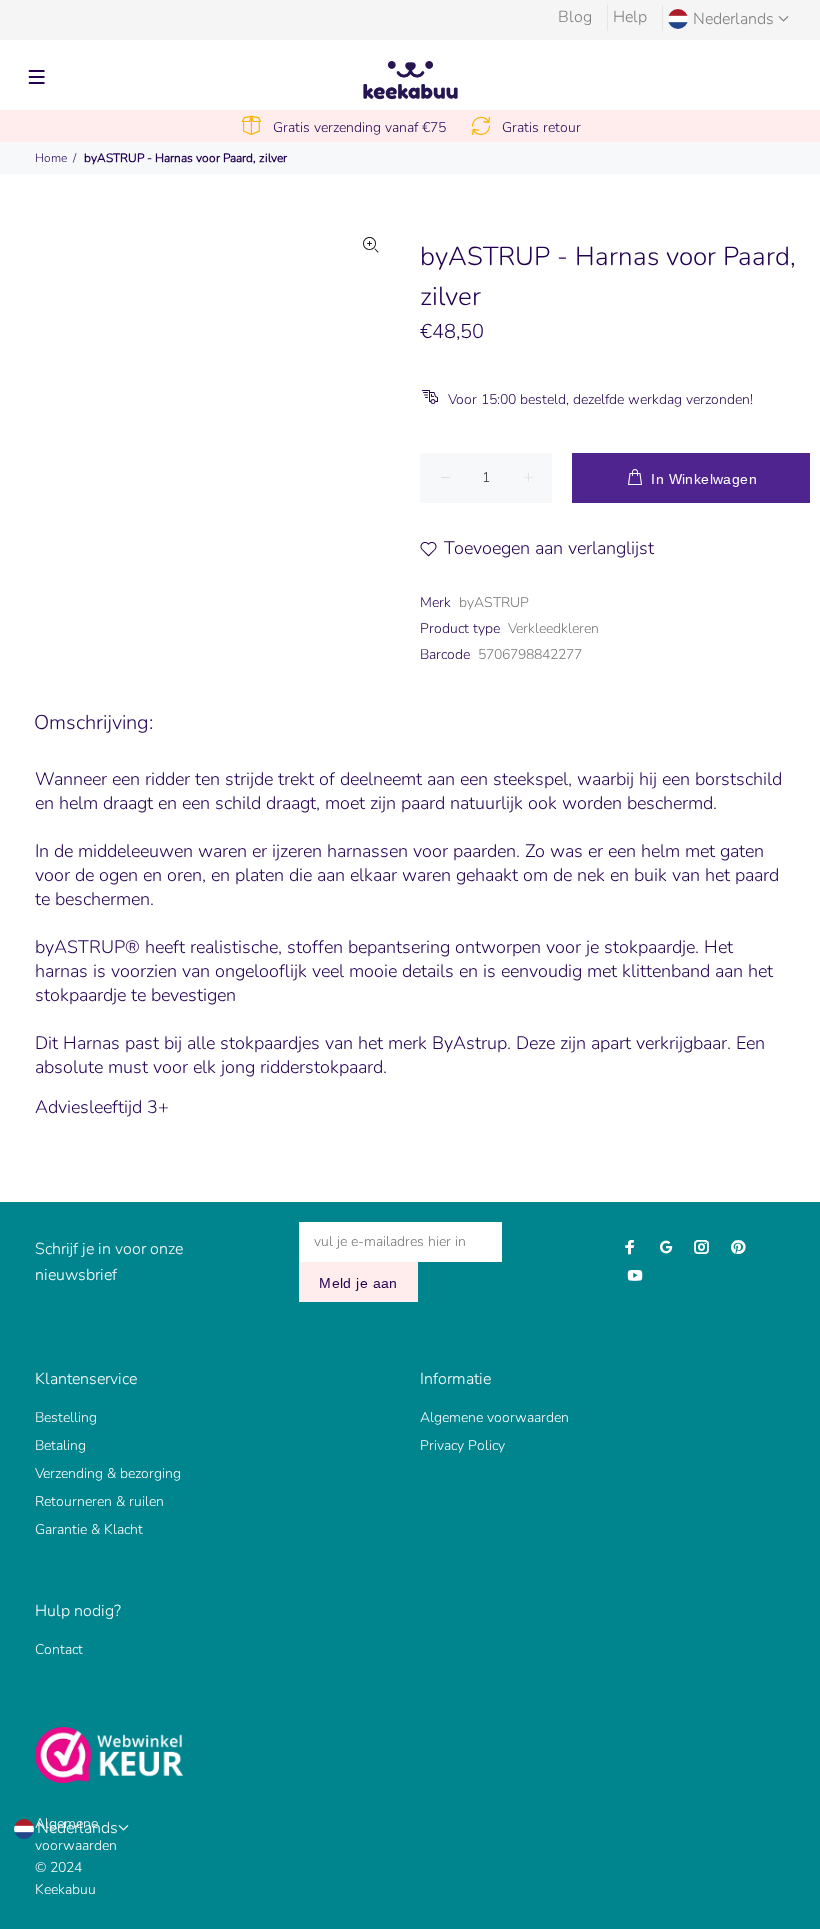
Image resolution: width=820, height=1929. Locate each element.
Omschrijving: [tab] (93, 722)
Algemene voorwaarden (494, 1417)
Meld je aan (358, 1283)
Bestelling (66, 1417)
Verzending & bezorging (108, 1473)
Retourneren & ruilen (99, 1501)
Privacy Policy (462, 1445)
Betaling (60, 1445)
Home (51, 158)
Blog (575, 17)
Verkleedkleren (553, 628)
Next (371, 378)
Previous (106, 378)
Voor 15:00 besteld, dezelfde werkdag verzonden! (600, 399)
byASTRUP (494, 602)
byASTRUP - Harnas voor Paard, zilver (185, 158)
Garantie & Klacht (89, 1529)
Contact (59, 1649)
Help (630, 17)
